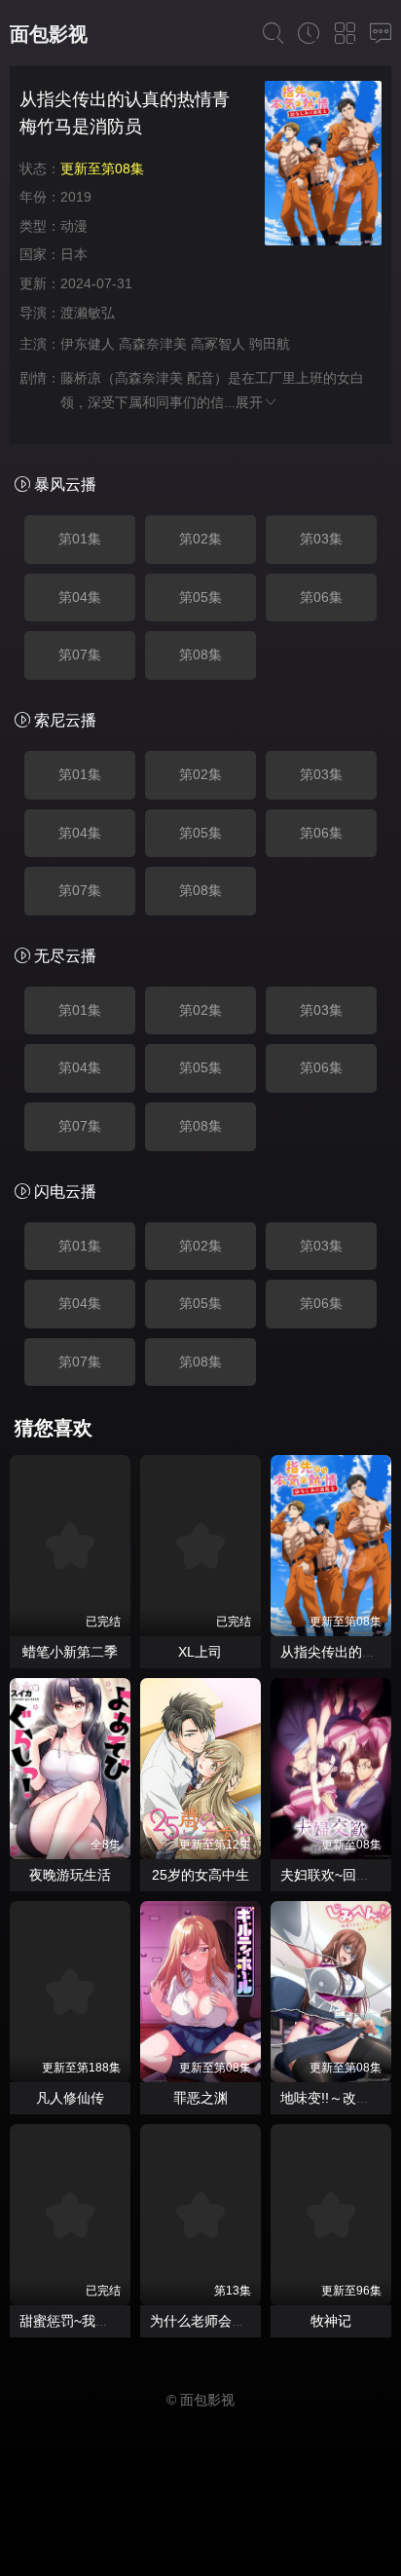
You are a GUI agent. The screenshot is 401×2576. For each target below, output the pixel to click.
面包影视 (49, 34)
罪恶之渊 (200, 2098)
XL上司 (200, 1652)
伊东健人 (88, 344)
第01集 (80, 539)
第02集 (200, 539)
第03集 (321, 539)
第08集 (200, 654)
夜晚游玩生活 (70, 1875)
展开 (249, 402)
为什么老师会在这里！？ (225, 2321)
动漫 (74, 226)
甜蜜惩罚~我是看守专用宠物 (105, 2321)
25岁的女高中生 (200, 1875)
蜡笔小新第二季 (70, 1652)
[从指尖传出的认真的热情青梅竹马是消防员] (323, 166)
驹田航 (270, 344)
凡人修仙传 (70, 2098)
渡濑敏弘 (88, 313)
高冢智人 (218, 344)
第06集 (321, 597)
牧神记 (331, 2321)
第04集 (80, 597)
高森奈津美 (153, 344)
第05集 (200, 597)
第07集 (80, 654)
